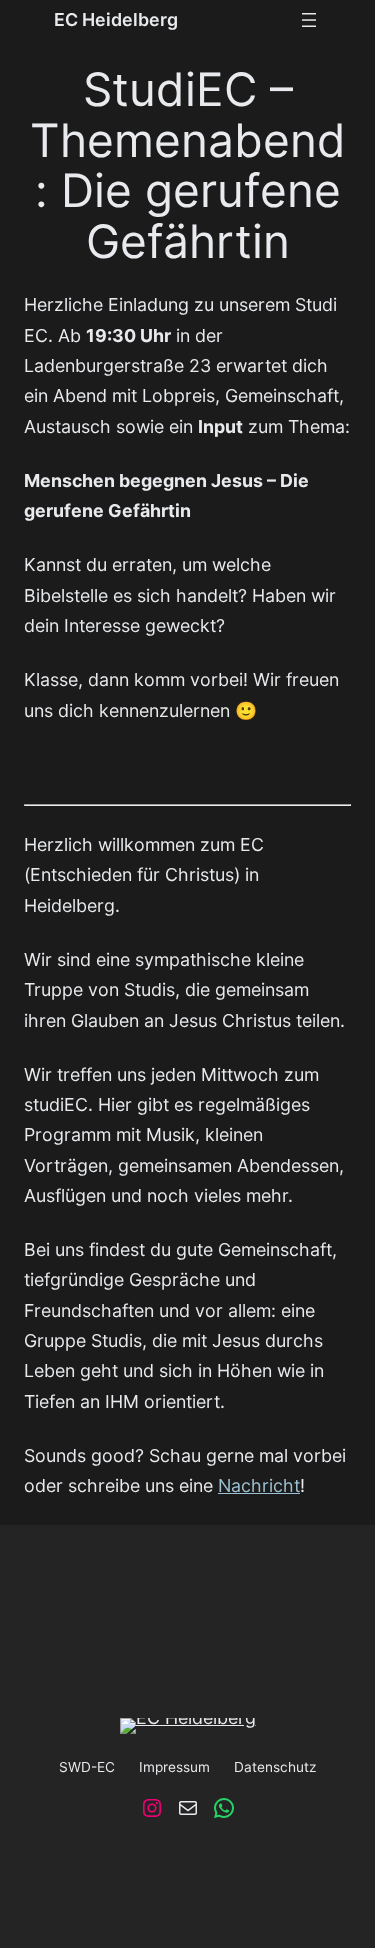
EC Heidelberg (116, 19)
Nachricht (259, 1485)
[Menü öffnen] (309, 20)
